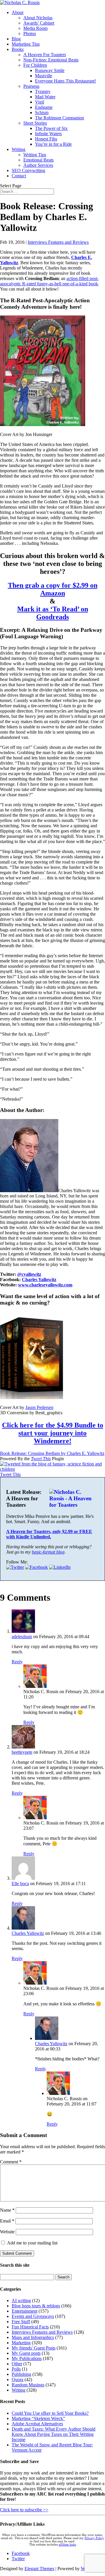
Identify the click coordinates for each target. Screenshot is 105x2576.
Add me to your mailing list (32, 2243)
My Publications (27, 2358)
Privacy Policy (94, 2538)
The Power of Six (51, 128)
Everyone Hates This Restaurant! (65, 81)
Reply (17, 1662)
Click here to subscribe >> (24, 2510)
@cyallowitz (29, 1274)
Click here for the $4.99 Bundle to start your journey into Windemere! (53, 1433)
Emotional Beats (38, 160)
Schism (42, 113)
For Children (35, 65)
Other (17, 2364)
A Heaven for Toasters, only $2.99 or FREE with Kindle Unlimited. (49, 1534)
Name (7, 2210)
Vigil (40, 102)
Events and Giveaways (33, 2316)
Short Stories (35, 123)
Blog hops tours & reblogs (36, 2306)
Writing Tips (35, 155)
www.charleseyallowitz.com (45, 1285)
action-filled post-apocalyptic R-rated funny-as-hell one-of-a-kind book (49, 281)
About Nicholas (38, 18)
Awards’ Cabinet (39, 23)
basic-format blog (48, 1552)
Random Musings (28, 2385)
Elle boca (20, 1883)
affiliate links (67, 2545)
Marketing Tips (26, 44)
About (17, 12)
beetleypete (22, 1752)
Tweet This (41, 1459)
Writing (19, 149)
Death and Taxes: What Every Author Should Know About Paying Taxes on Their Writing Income (54, 2434)
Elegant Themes (39, 2569)
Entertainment (24, 2311)
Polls (16, 2369)
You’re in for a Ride (53, 144)
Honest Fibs (46, 139)
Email (7, 2221)
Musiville (44, 76)
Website (7, 2232)
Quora (17, 2380)
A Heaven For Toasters (45, 55)
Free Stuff (21, 2322)
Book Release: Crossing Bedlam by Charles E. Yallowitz (52, 1453)
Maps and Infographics (33, 2337)
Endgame (44, 107)
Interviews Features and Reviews (58, 242)
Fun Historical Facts (30, 2327)
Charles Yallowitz (39, 1280)
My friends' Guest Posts (34, 2348)
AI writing (21, 2300)
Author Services (38, 165)
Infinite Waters (48, 134)
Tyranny (43, 91)
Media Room (35, 28)
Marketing (21, 2343)
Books (18, 49)
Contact (19, 176)
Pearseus (31, 86)
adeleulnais (22, 1637)
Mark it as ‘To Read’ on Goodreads (53, 613)
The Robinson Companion (60, 118)
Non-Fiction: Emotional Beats (51, 60)
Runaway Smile (50, 70)
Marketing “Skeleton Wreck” (38, 2418)
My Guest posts (26, 2353)
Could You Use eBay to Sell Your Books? (50, 2413)
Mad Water (45, 97)
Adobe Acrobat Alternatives (37, 2424)
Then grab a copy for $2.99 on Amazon (53, 589)
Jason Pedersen (39, 1407)
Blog (16, 39)
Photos (30, 34)
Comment (11, 2162)
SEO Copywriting (28, 170)
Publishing (21, 2374)
